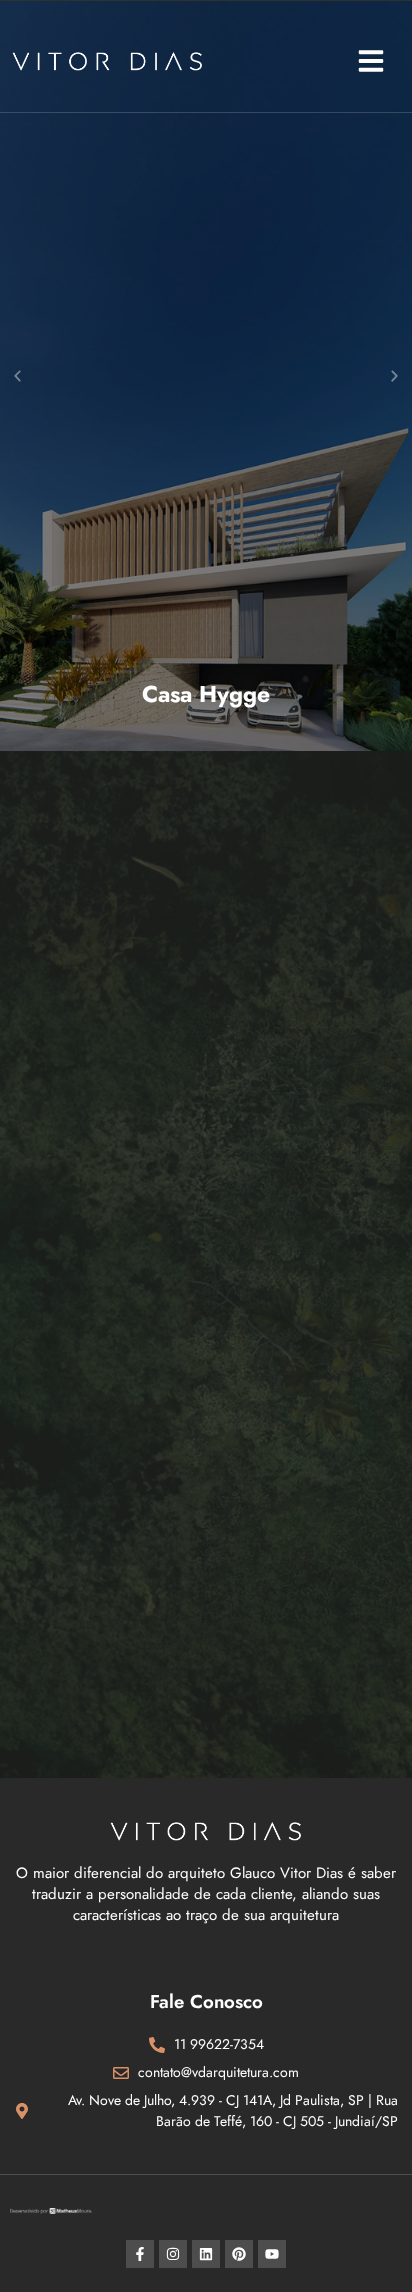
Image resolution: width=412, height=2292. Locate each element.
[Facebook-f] (140, 2254)
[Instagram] (173, 2254)
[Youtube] (272, 2254)
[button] (371, 61)
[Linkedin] (206, 2254)
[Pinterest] (239, 2254)
